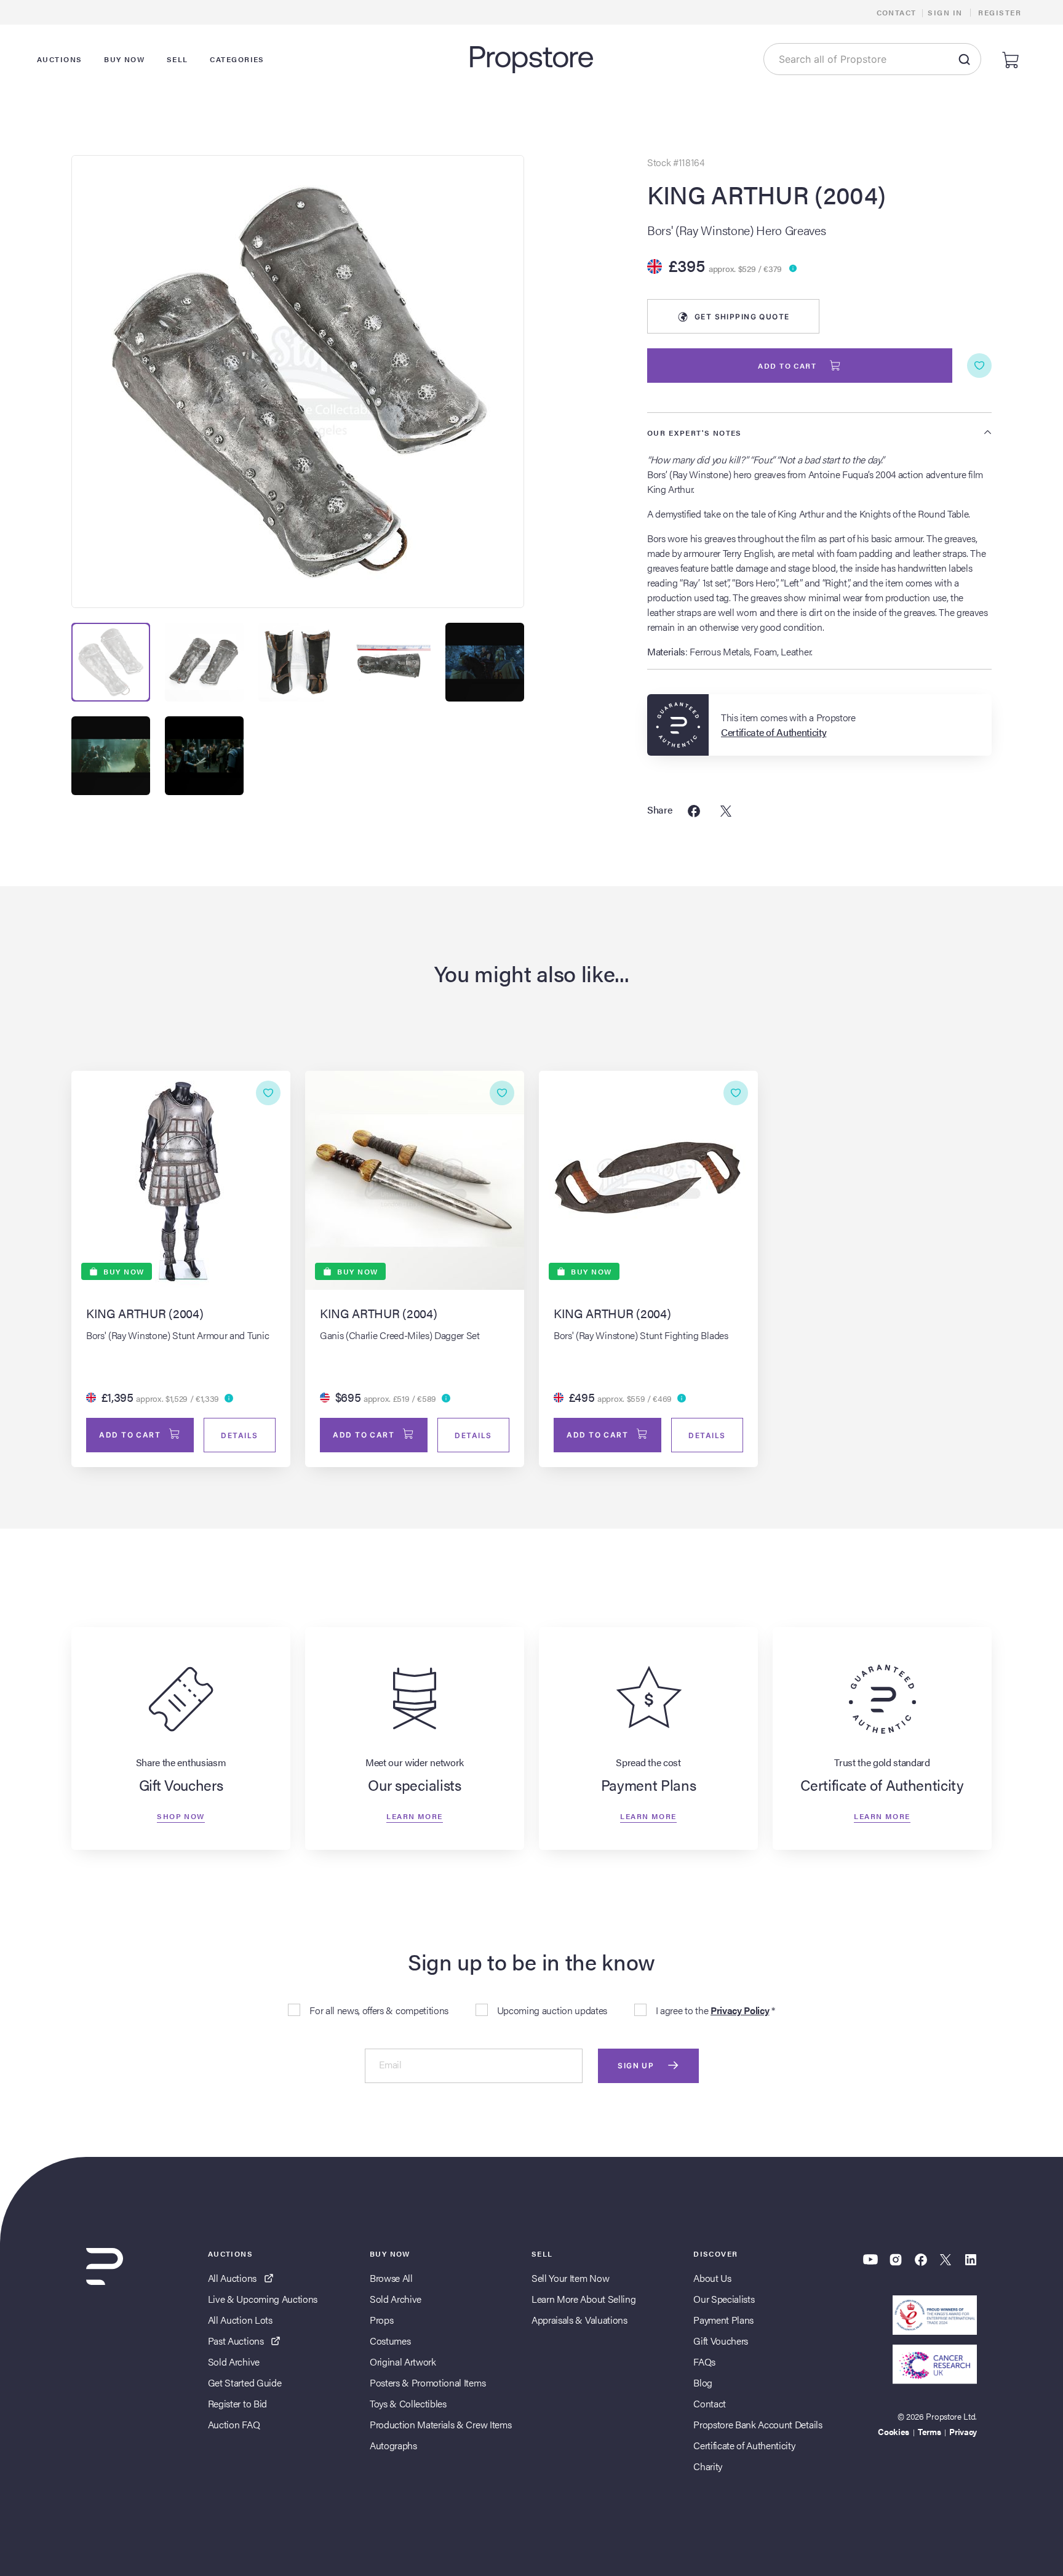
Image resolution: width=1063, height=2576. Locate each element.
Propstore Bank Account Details (758, 2424)
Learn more (414, 1815)
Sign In (945, 12)
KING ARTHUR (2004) (766, 194)
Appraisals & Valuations (579, 2320)
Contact (897, 12)
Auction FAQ (234, 2424)
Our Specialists (724, 2299)
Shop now (181, 1815)
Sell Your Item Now (570, 2278)
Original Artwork (403, 2362)
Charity (708, 2466)
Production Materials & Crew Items (440, 2424)
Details (239, 1435)
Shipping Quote (742, 317)
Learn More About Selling (583, 2299)
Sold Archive (234, 2362)
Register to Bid (237, 2403)
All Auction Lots (240, 2320)
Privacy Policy (740, 2010)
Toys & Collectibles (408, 2403)
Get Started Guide (245, 2382)
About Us (712, 2278)
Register (1000, 12)
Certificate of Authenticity (744, 2445)
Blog (703, 2382)
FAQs (704, 2362)
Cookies (894, 2431)
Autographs (393, 2445)
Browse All (391, 2278)
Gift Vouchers (721, 2341)
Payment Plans (723, 2320)
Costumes (390, 2341)
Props (381, 2320)
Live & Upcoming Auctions (263, 2299)
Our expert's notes (695, 433)
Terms (929, 2431)
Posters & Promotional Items (428, 2382)
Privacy (963, 2431)
